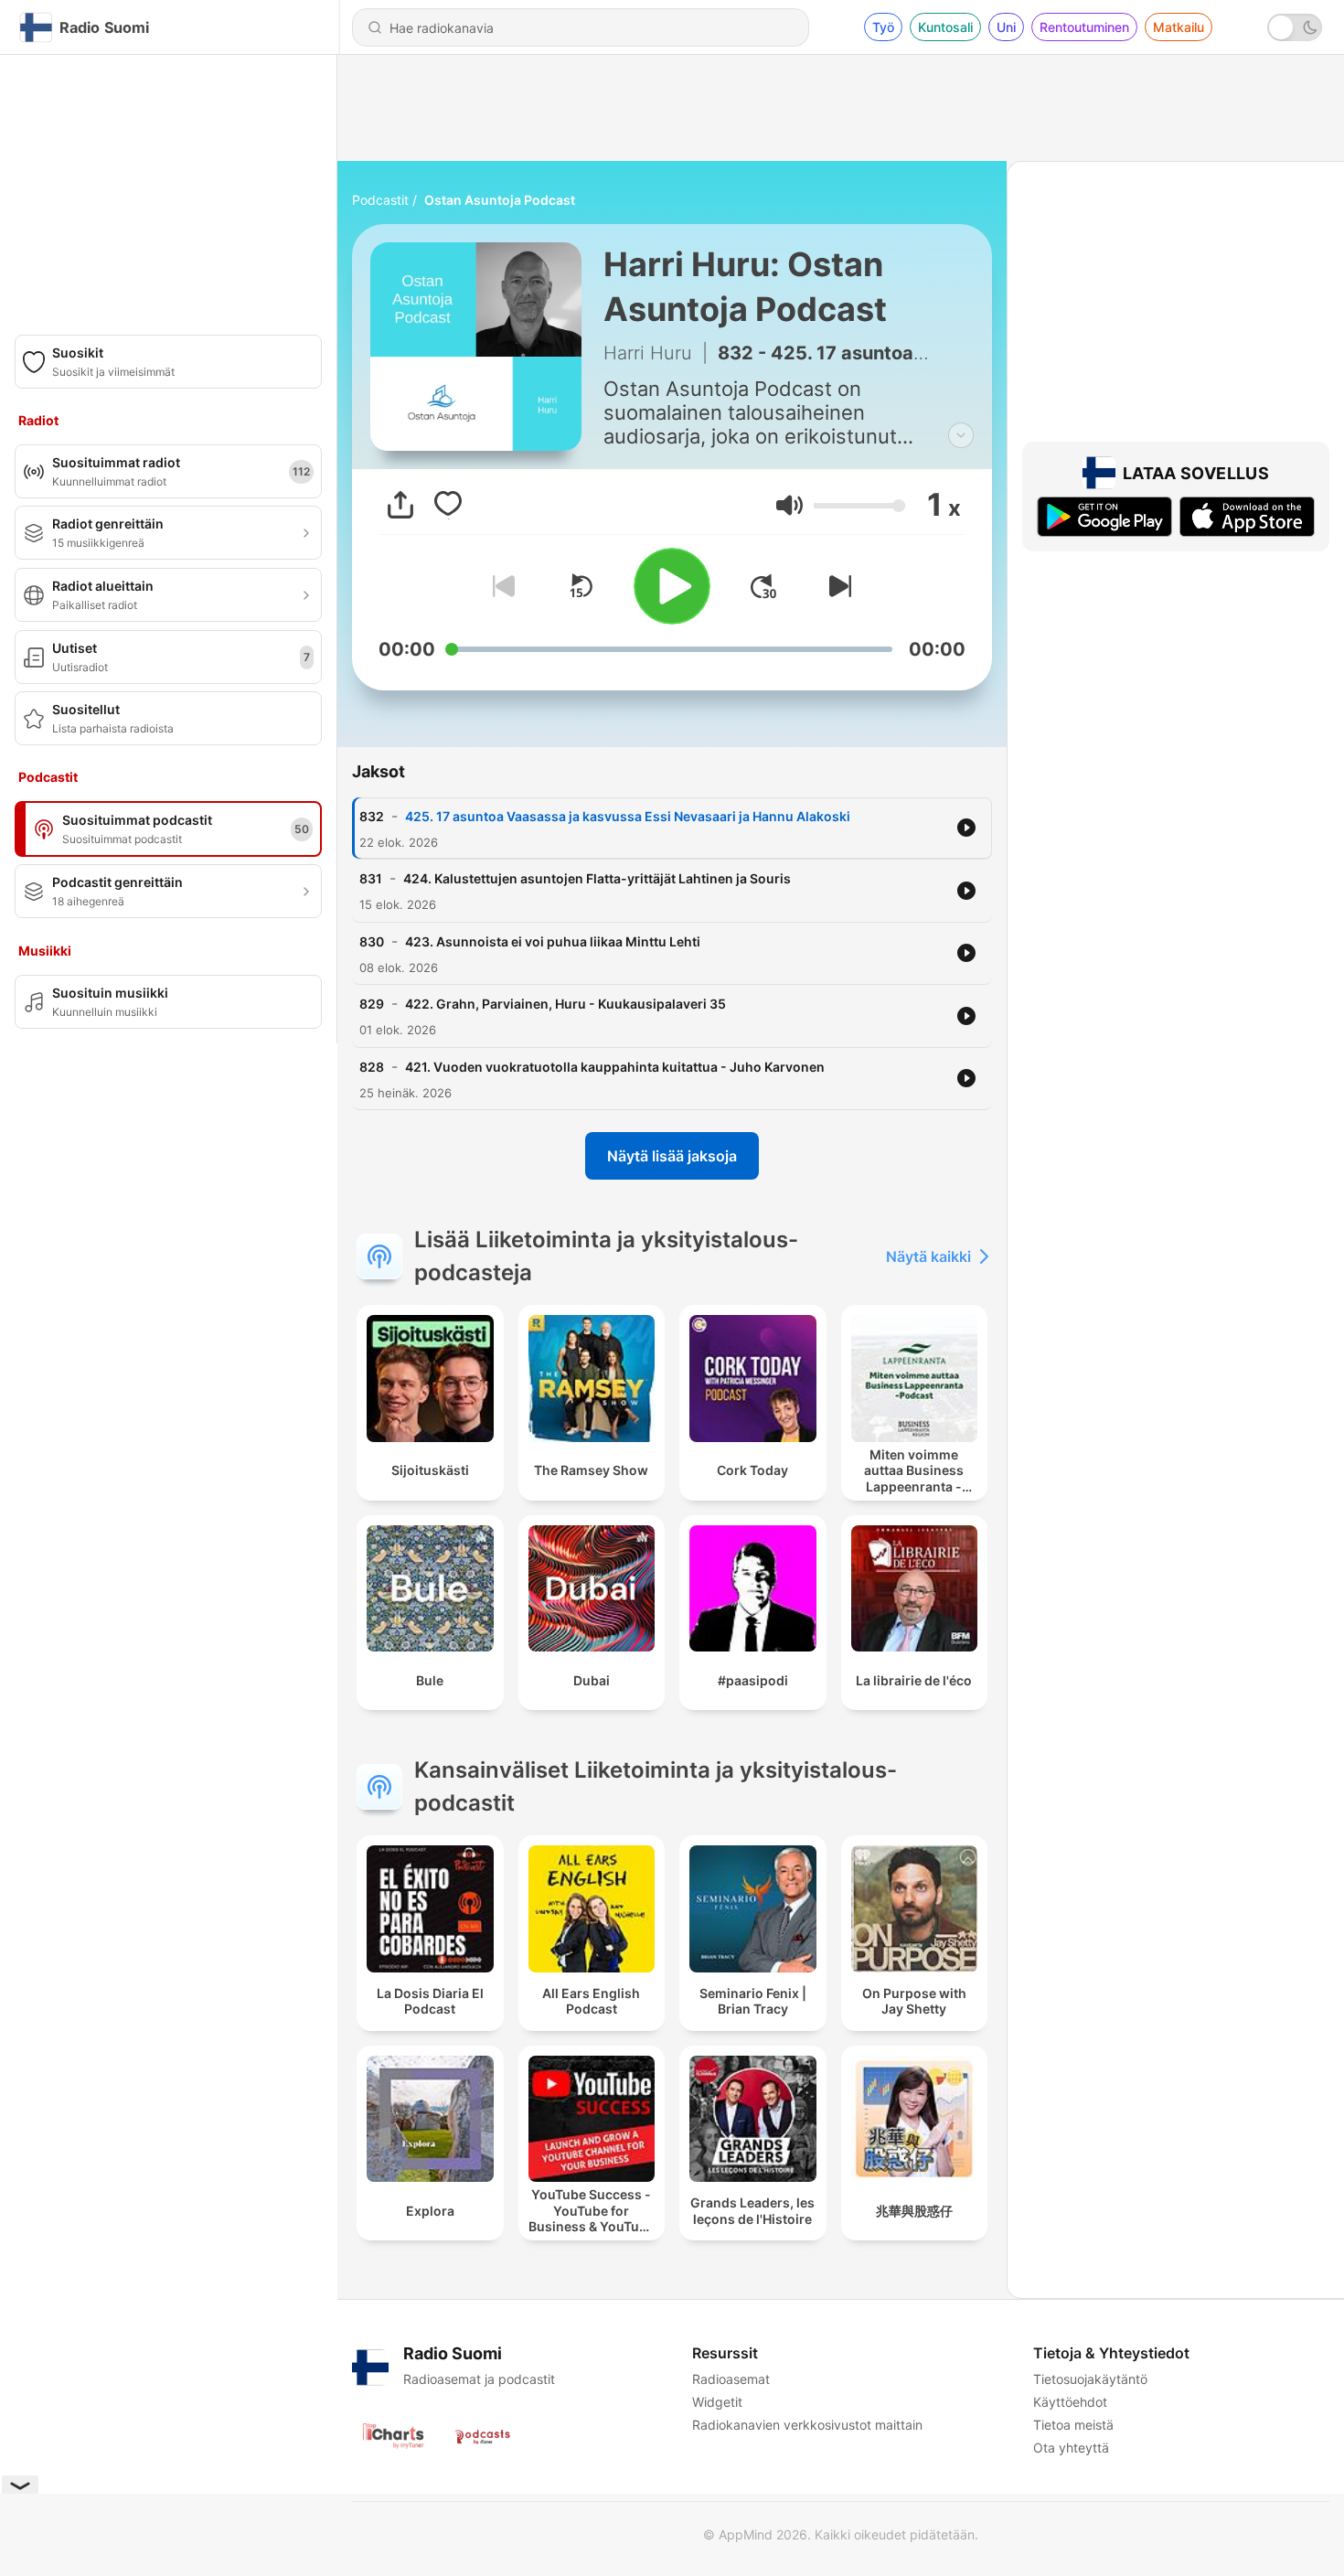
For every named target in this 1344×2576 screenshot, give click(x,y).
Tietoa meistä (1073, 2425)
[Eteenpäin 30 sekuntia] (763, 586)
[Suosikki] (448, 505)
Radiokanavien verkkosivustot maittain (807, 2425)
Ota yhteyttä (1071, 2448)
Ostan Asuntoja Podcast (500, 200)
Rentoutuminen (1084, 27)
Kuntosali (945, 27)
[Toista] (672, 586)
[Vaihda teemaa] (1295, 27)
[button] (789, 505)
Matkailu (1179, 27)
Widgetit (717, 2402)
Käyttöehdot (1070, 2402)
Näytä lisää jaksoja (672, 1156)
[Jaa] (400, 505)
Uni (1006, 27)
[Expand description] (961, 435)
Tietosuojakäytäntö (1090, 2379)
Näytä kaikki (928, 1256)
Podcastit (380, 200)
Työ (883, 27)
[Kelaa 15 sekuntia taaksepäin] (581, 586)
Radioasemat (731, 2379)
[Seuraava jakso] (837, 586)
